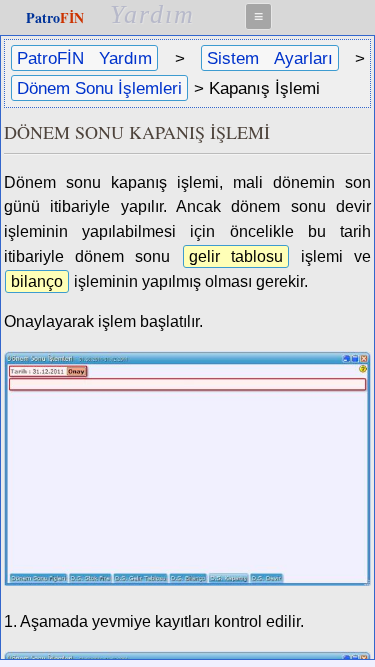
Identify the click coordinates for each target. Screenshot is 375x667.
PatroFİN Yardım (84, 58)
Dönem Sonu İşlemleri (99, 88)
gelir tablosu (236, 256)
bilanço (37, 281)
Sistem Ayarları (269, 58)
